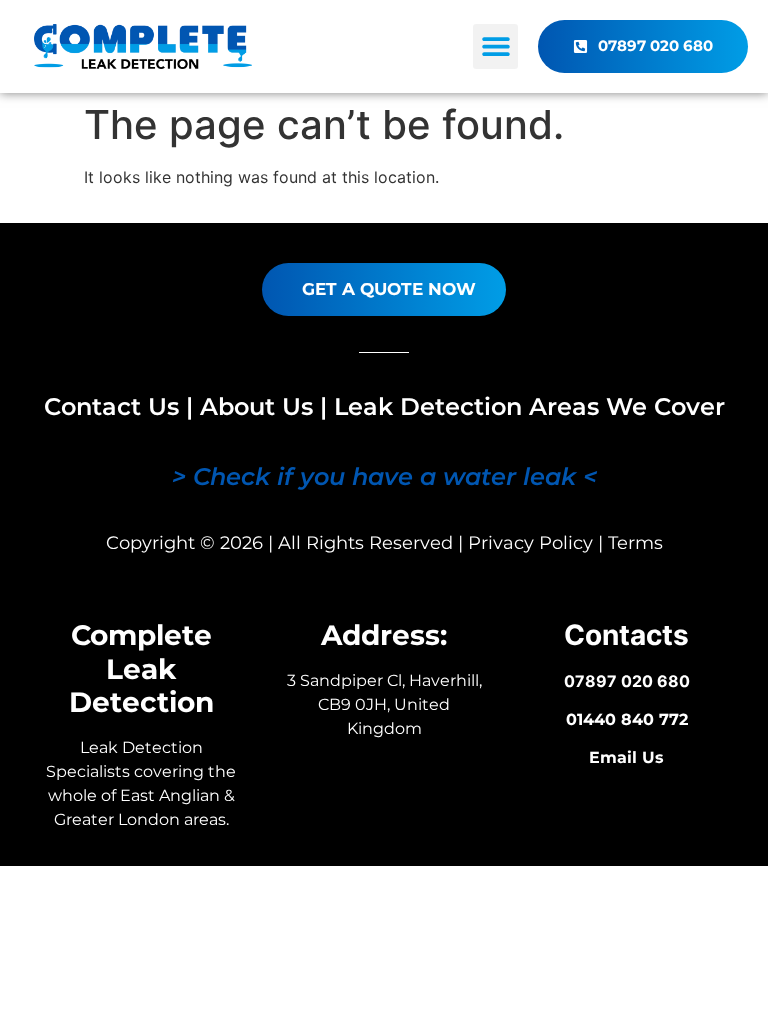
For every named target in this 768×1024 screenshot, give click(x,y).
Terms (635, 543)
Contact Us (111, 406)
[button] (495, 46)
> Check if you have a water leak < (384, 476)
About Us (256, 406)
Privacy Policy (530, 543)
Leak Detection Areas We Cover (529, 406)
